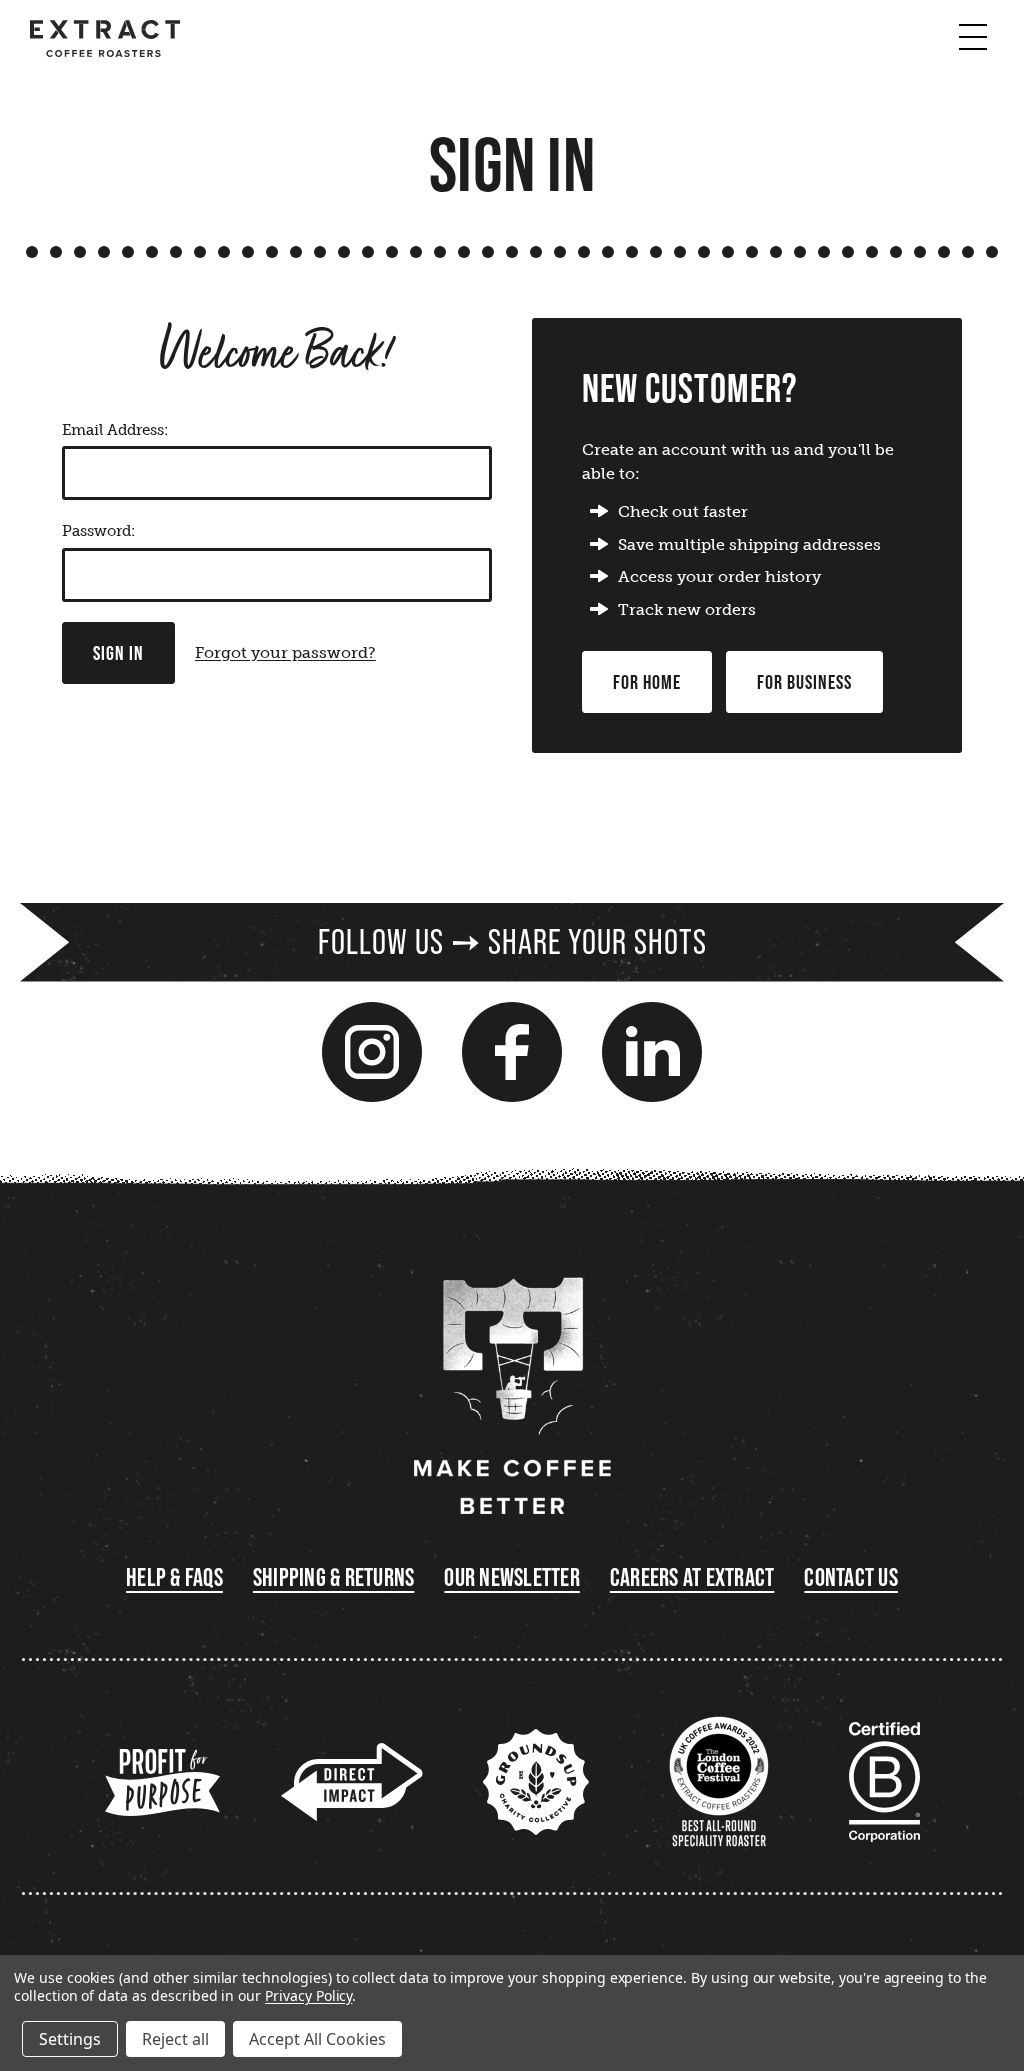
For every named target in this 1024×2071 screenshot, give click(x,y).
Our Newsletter (512, 1577)
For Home (647, 682)
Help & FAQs (174, 1577)
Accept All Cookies (317, 2039)
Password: (98, 531)
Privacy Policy (308, 1995)
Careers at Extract (692, 1577)
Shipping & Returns (334, 1577)
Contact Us (851, 1577)
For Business (804, 682)
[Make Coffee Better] (512, 1398)
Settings (70, 2039)
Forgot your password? (285, 652)
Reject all (175, 2039)
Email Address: (115, 430)
